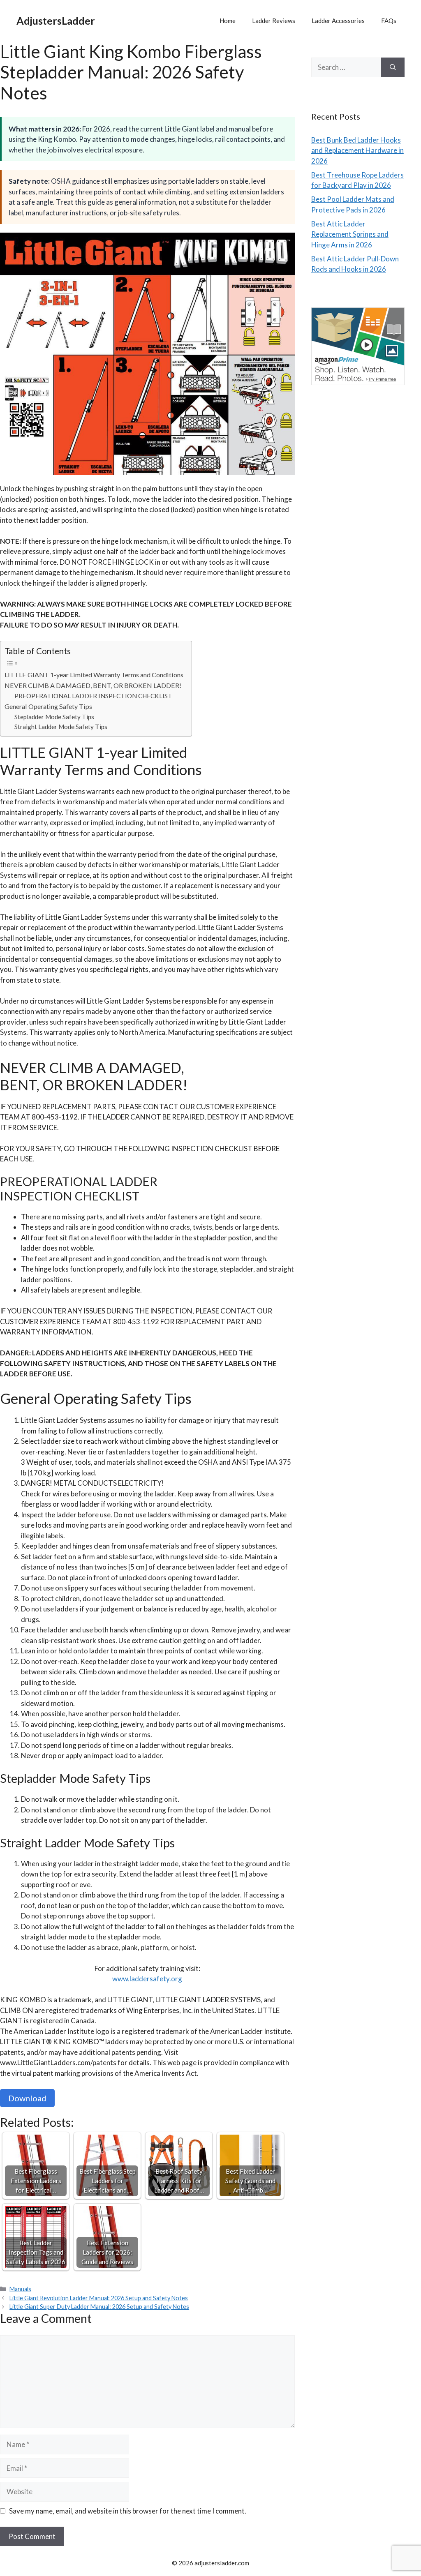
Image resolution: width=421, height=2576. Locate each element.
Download (27, 2098)
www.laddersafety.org (147, 1979)
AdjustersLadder (56, 21)
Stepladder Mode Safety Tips (54, 717)
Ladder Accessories (338, 21)
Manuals (20, 2289)
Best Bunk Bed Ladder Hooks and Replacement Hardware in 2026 (357, 150)
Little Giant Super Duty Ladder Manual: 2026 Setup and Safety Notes (99, 2307)
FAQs (389, 21)
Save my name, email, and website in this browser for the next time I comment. (128, 2511)
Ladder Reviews (274, 21)
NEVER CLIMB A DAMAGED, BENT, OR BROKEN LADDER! (93, 685)
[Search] (393, 67)
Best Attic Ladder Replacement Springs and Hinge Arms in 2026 (350, 234)
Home (228, 21)
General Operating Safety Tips (48, 706)
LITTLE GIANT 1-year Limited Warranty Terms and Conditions (94, 675)
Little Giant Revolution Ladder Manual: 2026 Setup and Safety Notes (99, 2298)
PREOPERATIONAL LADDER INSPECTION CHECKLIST (93, 696)
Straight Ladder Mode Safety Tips (61, 727)
